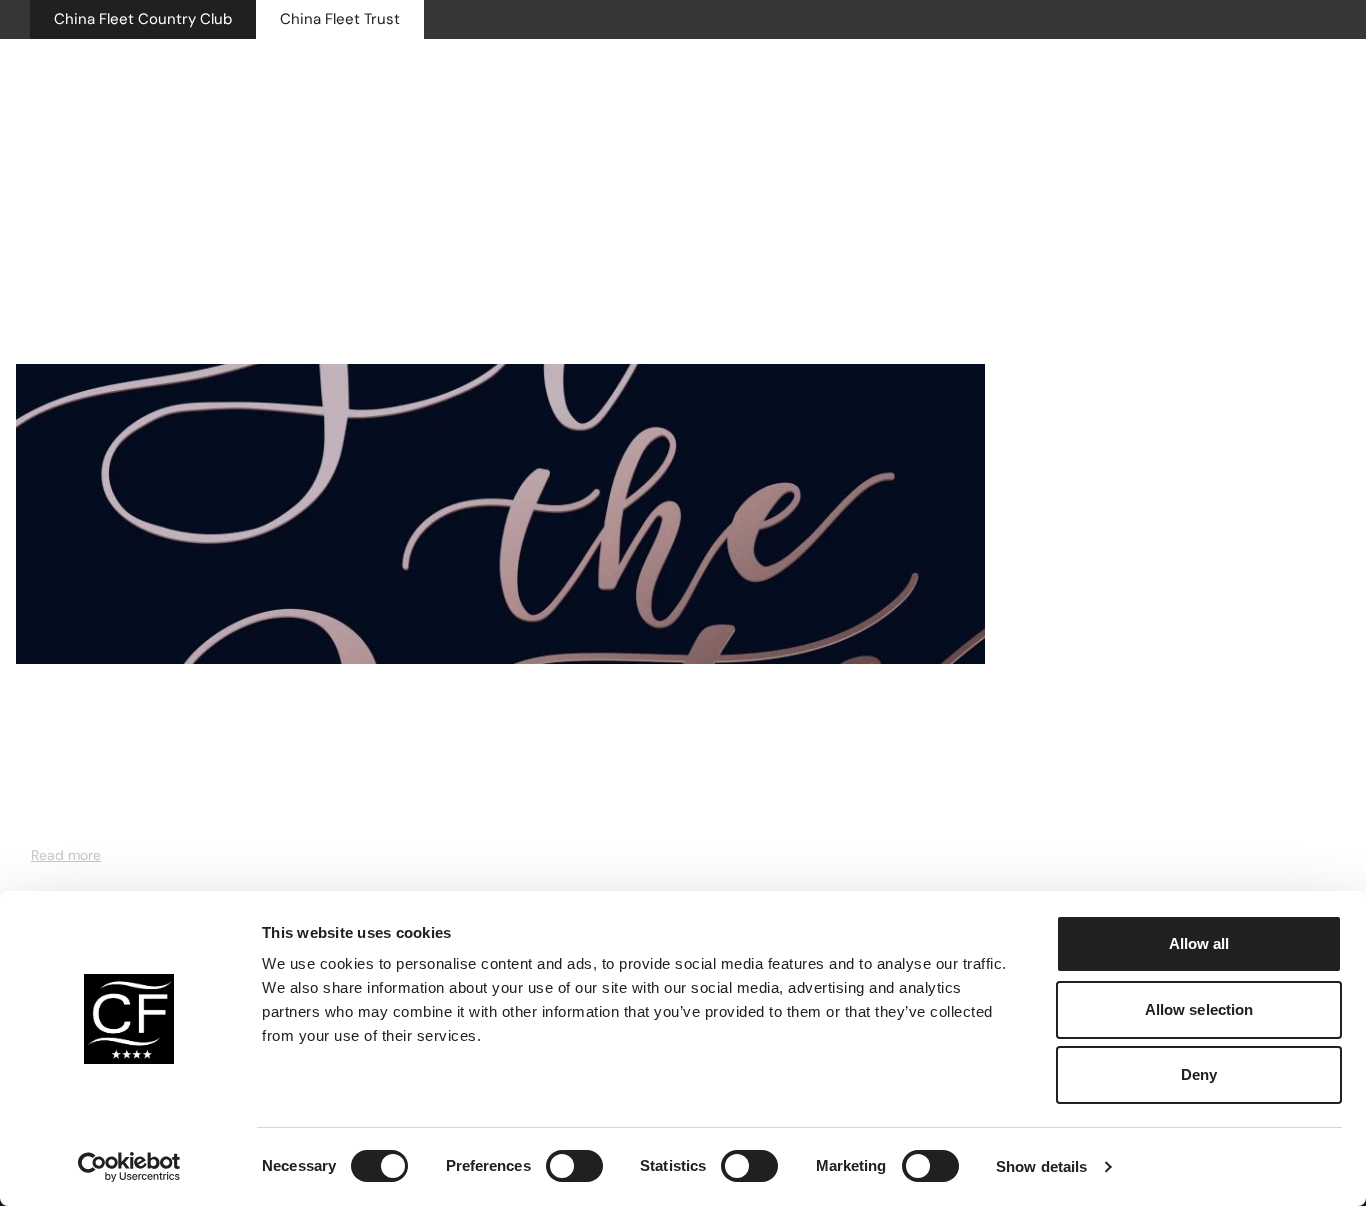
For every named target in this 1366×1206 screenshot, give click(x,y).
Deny (1199, 1074)
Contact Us (1159, 84)
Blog (44, 710)
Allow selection (1199, 1009)
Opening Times (1034, 84)
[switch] (574, 1166)
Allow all (1199, 943)
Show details (1041, 1166)
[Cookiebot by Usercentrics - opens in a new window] (129, 1167)
